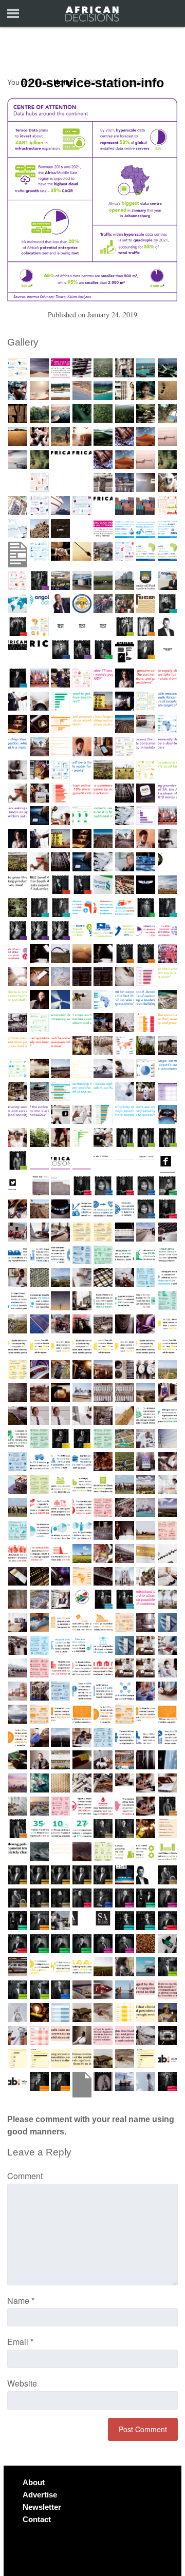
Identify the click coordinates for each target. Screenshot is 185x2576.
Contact (37, 2519)
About (34, 2482)
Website (22, 2383)
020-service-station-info (92, 83)
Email (20, 2342)
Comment (25, 2176)
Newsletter (42, 2507)
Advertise (40, 2495)
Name (21, 2301)
